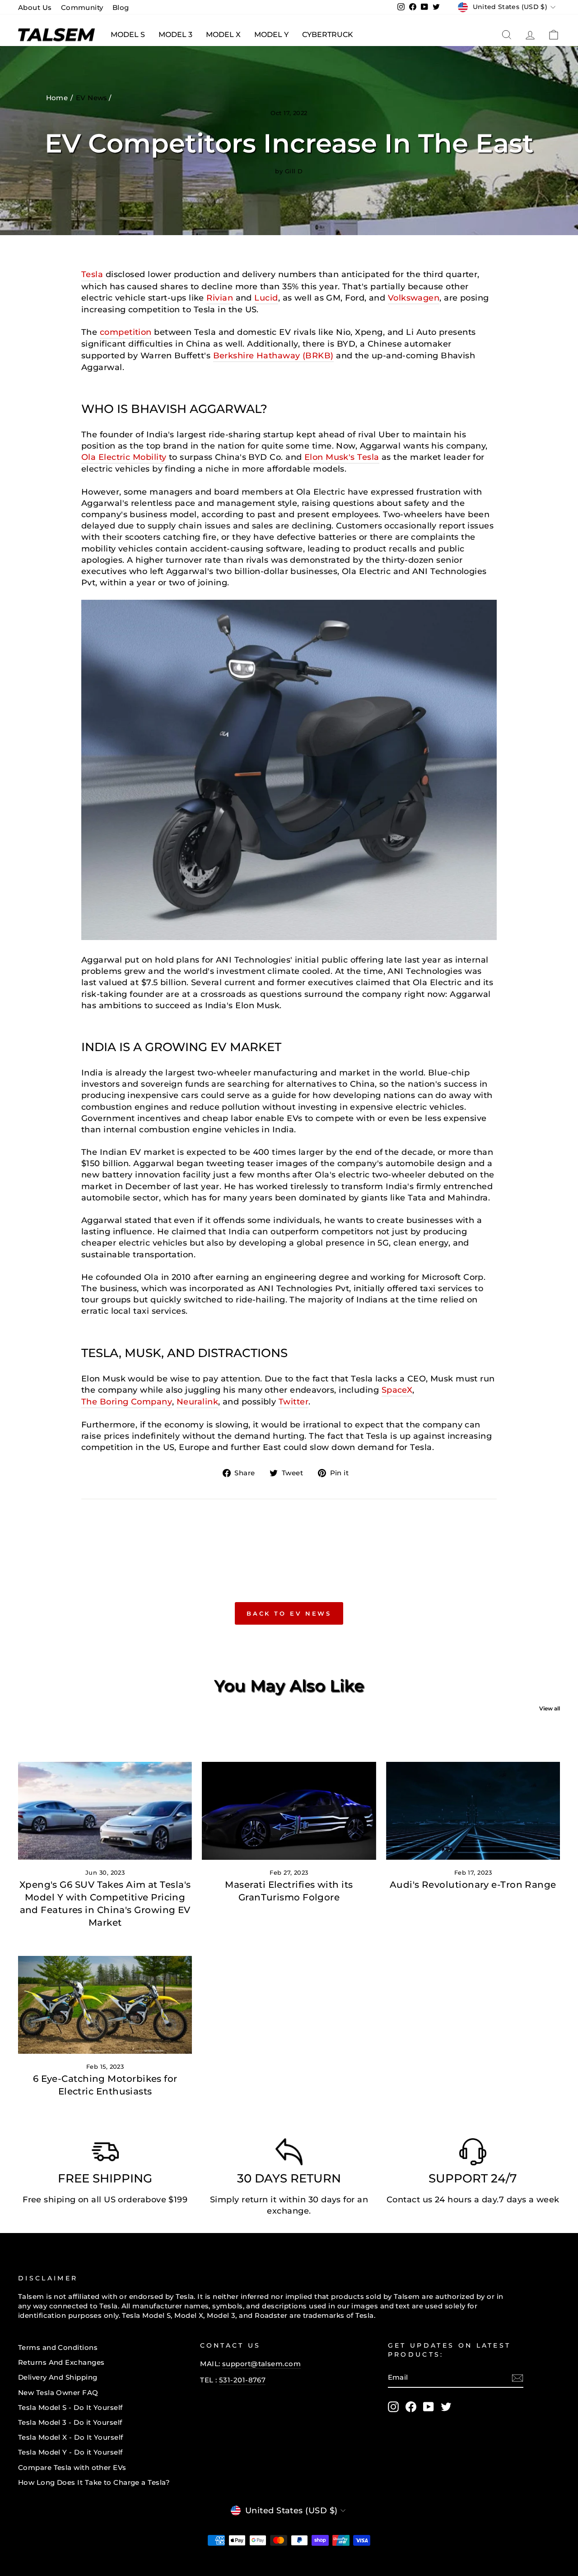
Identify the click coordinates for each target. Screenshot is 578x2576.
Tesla (92, 274)
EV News (92, 98)
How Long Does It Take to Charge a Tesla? (94, 2482)
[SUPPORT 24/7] (473, 2154)
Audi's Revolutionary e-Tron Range (473, 1885)
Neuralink (197, 1402)
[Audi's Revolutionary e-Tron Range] (473, 1811)
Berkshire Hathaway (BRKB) (273, 356)
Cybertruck (328, 35)
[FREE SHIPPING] (105, 2154)
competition (126, 332)
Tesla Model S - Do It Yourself (70, 2407)
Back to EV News (289, 1613)
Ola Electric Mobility (124, 457)
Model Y (271, 35)
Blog (121, 7)
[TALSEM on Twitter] (446, 2407)
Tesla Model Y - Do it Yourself (70, 2452)
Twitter (294, 1402)
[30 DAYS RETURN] (289, 2154)
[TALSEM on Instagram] (393, 2407)
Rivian (220, 298)
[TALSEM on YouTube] (429, 2407)
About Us (35, 7)
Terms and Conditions (58, 2347)
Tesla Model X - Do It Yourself (71, 2437)
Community (82, 7)
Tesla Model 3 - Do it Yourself (70, 2422)
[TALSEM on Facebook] (411, 2407)
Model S (128, 35)
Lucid (266, 298)
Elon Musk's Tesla (342, 457)
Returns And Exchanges (61, 2362)
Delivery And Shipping (58, 2377)
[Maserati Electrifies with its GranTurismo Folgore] (289, 1811)
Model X (223, 35)
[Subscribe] (517, 2378)
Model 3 (175, 35)
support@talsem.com (261, 2364)
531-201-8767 (242, 2380)
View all (550, 1708)
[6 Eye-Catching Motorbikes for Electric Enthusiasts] (105, 2005)
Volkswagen (414, 298)
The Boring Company (127, 1402)
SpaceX (397, 1390)
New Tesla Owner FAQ (58, 2393)
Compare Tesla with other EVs (72, 2467)
